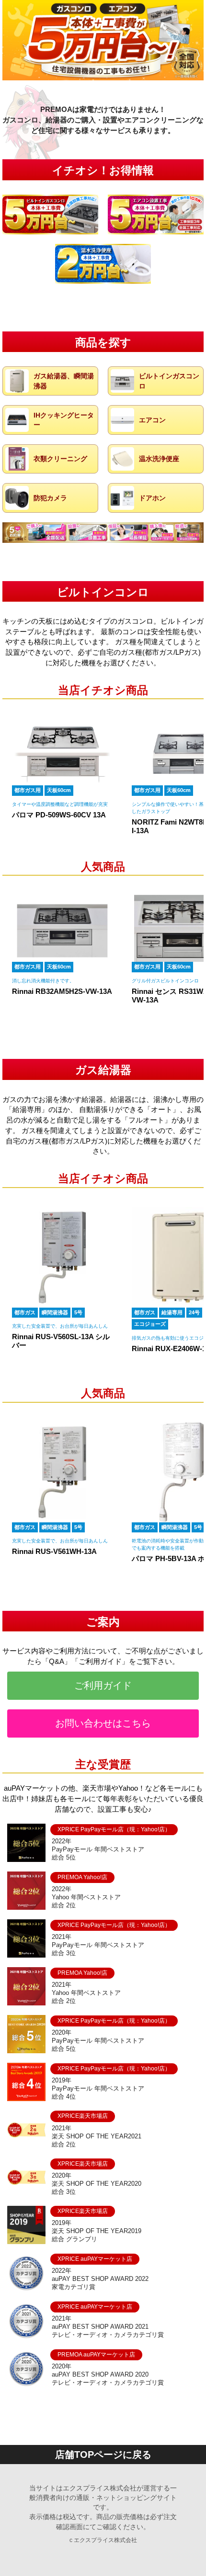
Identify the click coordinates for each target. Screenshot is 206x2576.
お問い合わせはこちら (103, 1723)
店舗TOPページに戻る (103, 2455)
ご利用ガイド (103, 1685)
